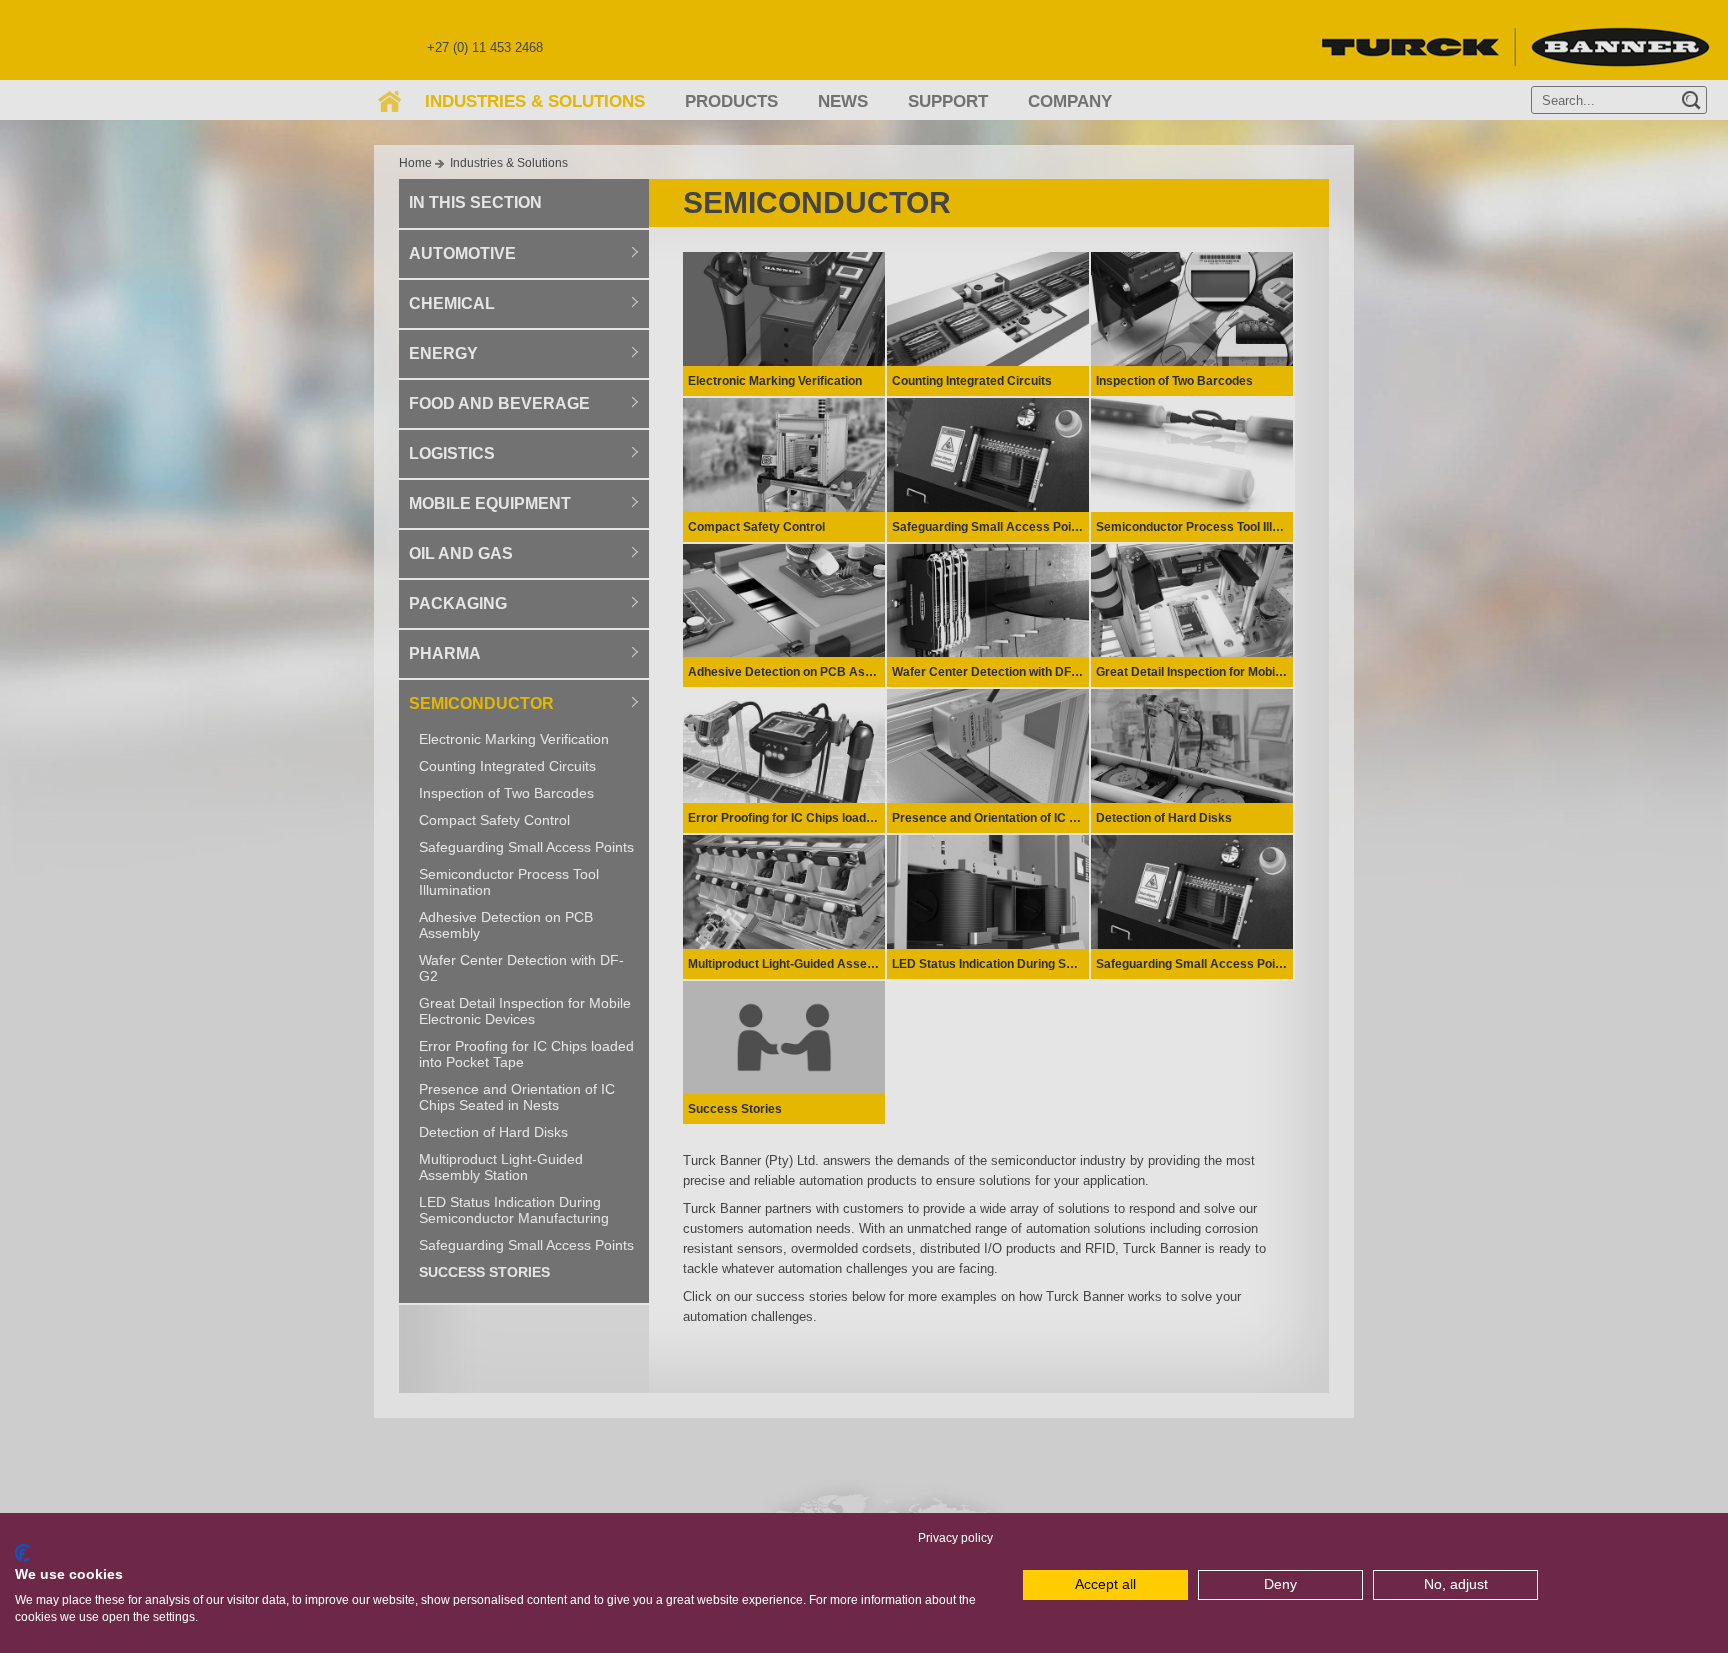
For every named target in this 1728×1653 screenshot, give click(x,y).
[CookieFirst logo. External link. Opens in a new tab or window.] (22, 1553)
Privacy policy (955, 1538)
